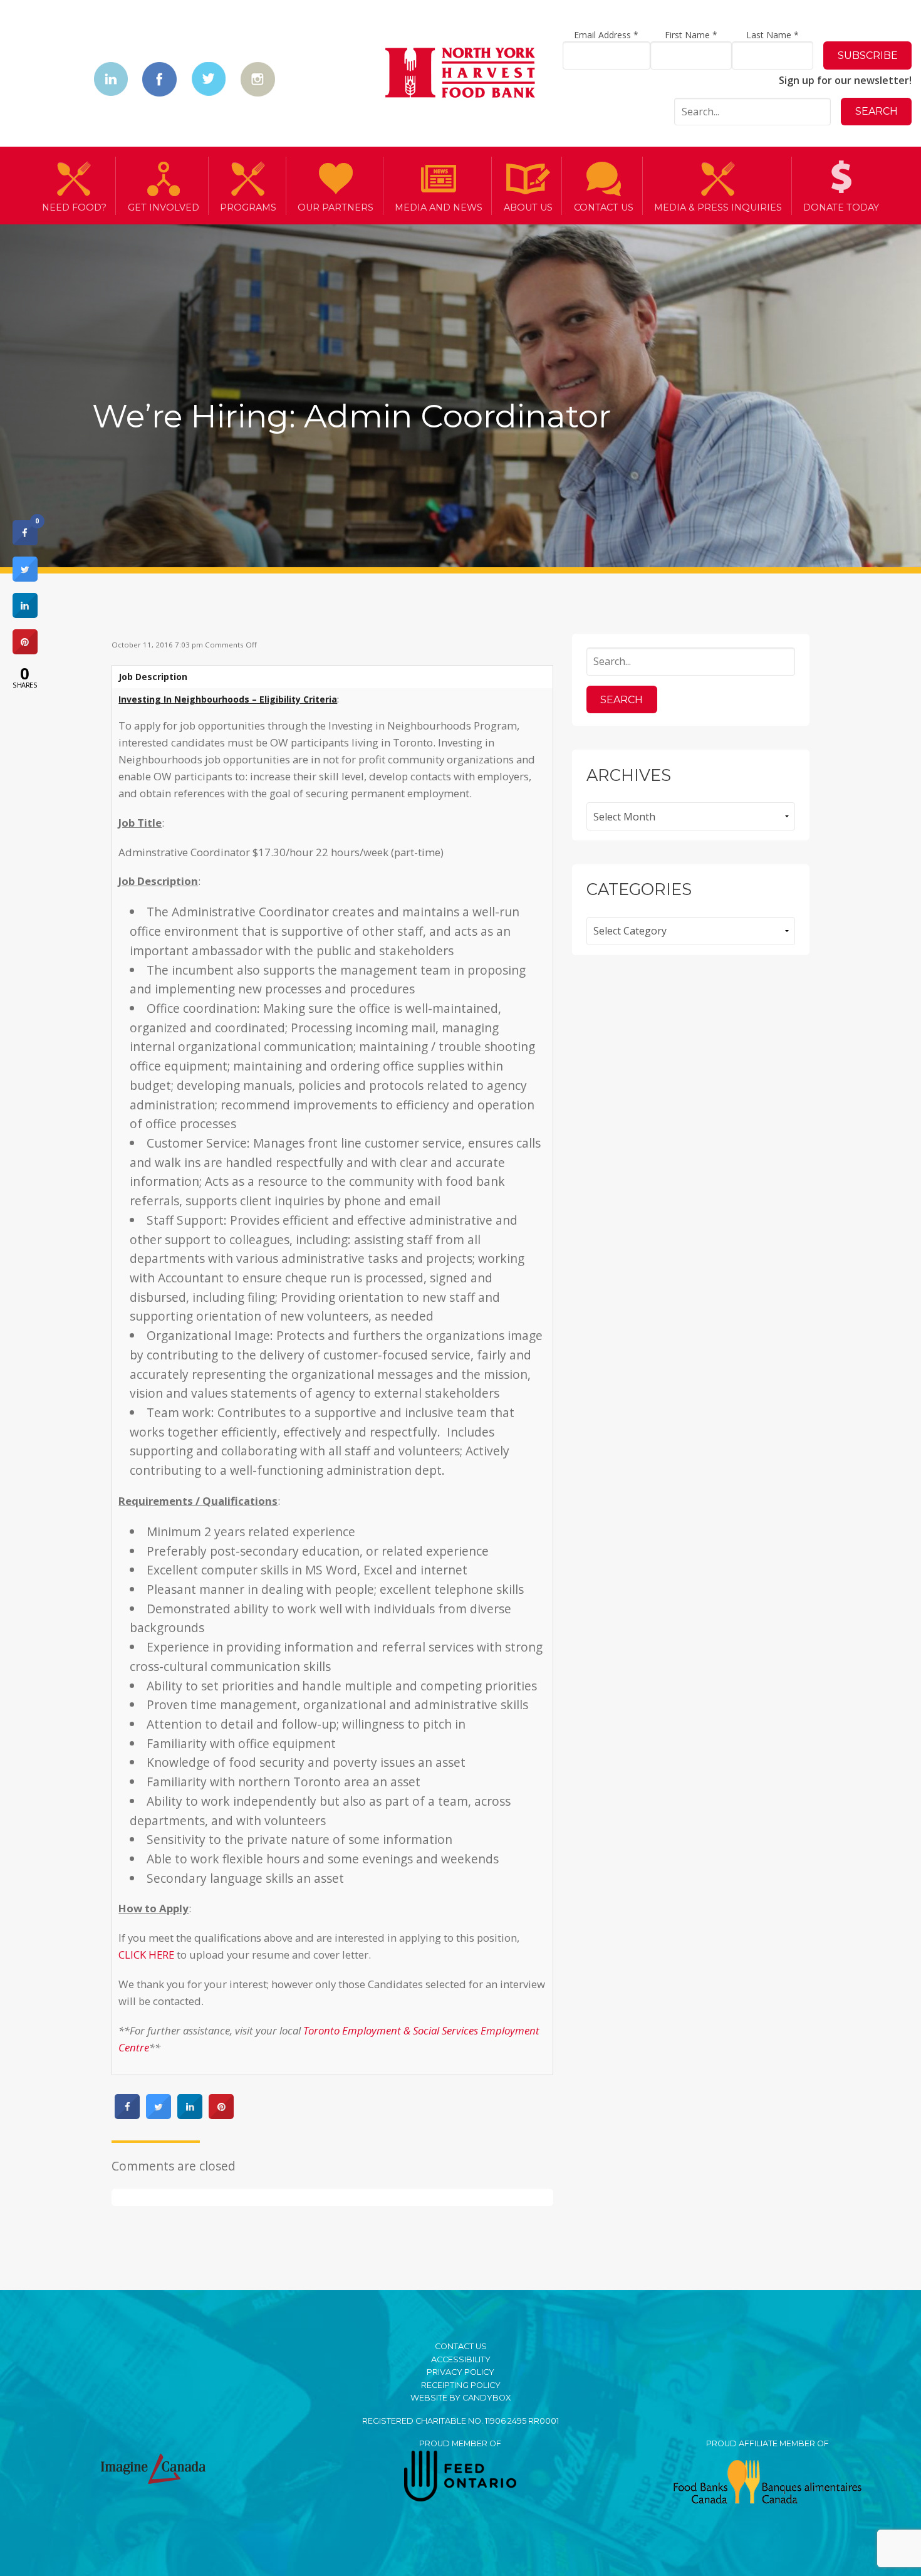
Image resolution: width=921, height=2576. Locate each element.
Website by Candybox (460, 2398)
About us (528, 207)
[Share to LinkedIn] (190, 2115)
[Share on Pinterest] (221, 2115)
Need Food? (74, 207)
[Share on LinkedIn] (25, 614)
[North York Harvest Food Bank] (460, 75)
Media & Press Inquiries (718, 207)
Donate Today (841, 207)
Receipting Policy (461, 2385)
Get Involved (164, 207)
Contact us (604, 207)
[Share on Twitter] (159, 2115)
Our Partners (336, 207)
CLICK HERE (146, 1955)
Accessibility (461, 2359)
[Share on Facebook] (127, 2115)
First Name (691, 35)
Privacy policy (460, 2372)
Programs (248, 207)
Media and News (439, 207)
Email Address (606, 35)
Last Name (773, 35)
